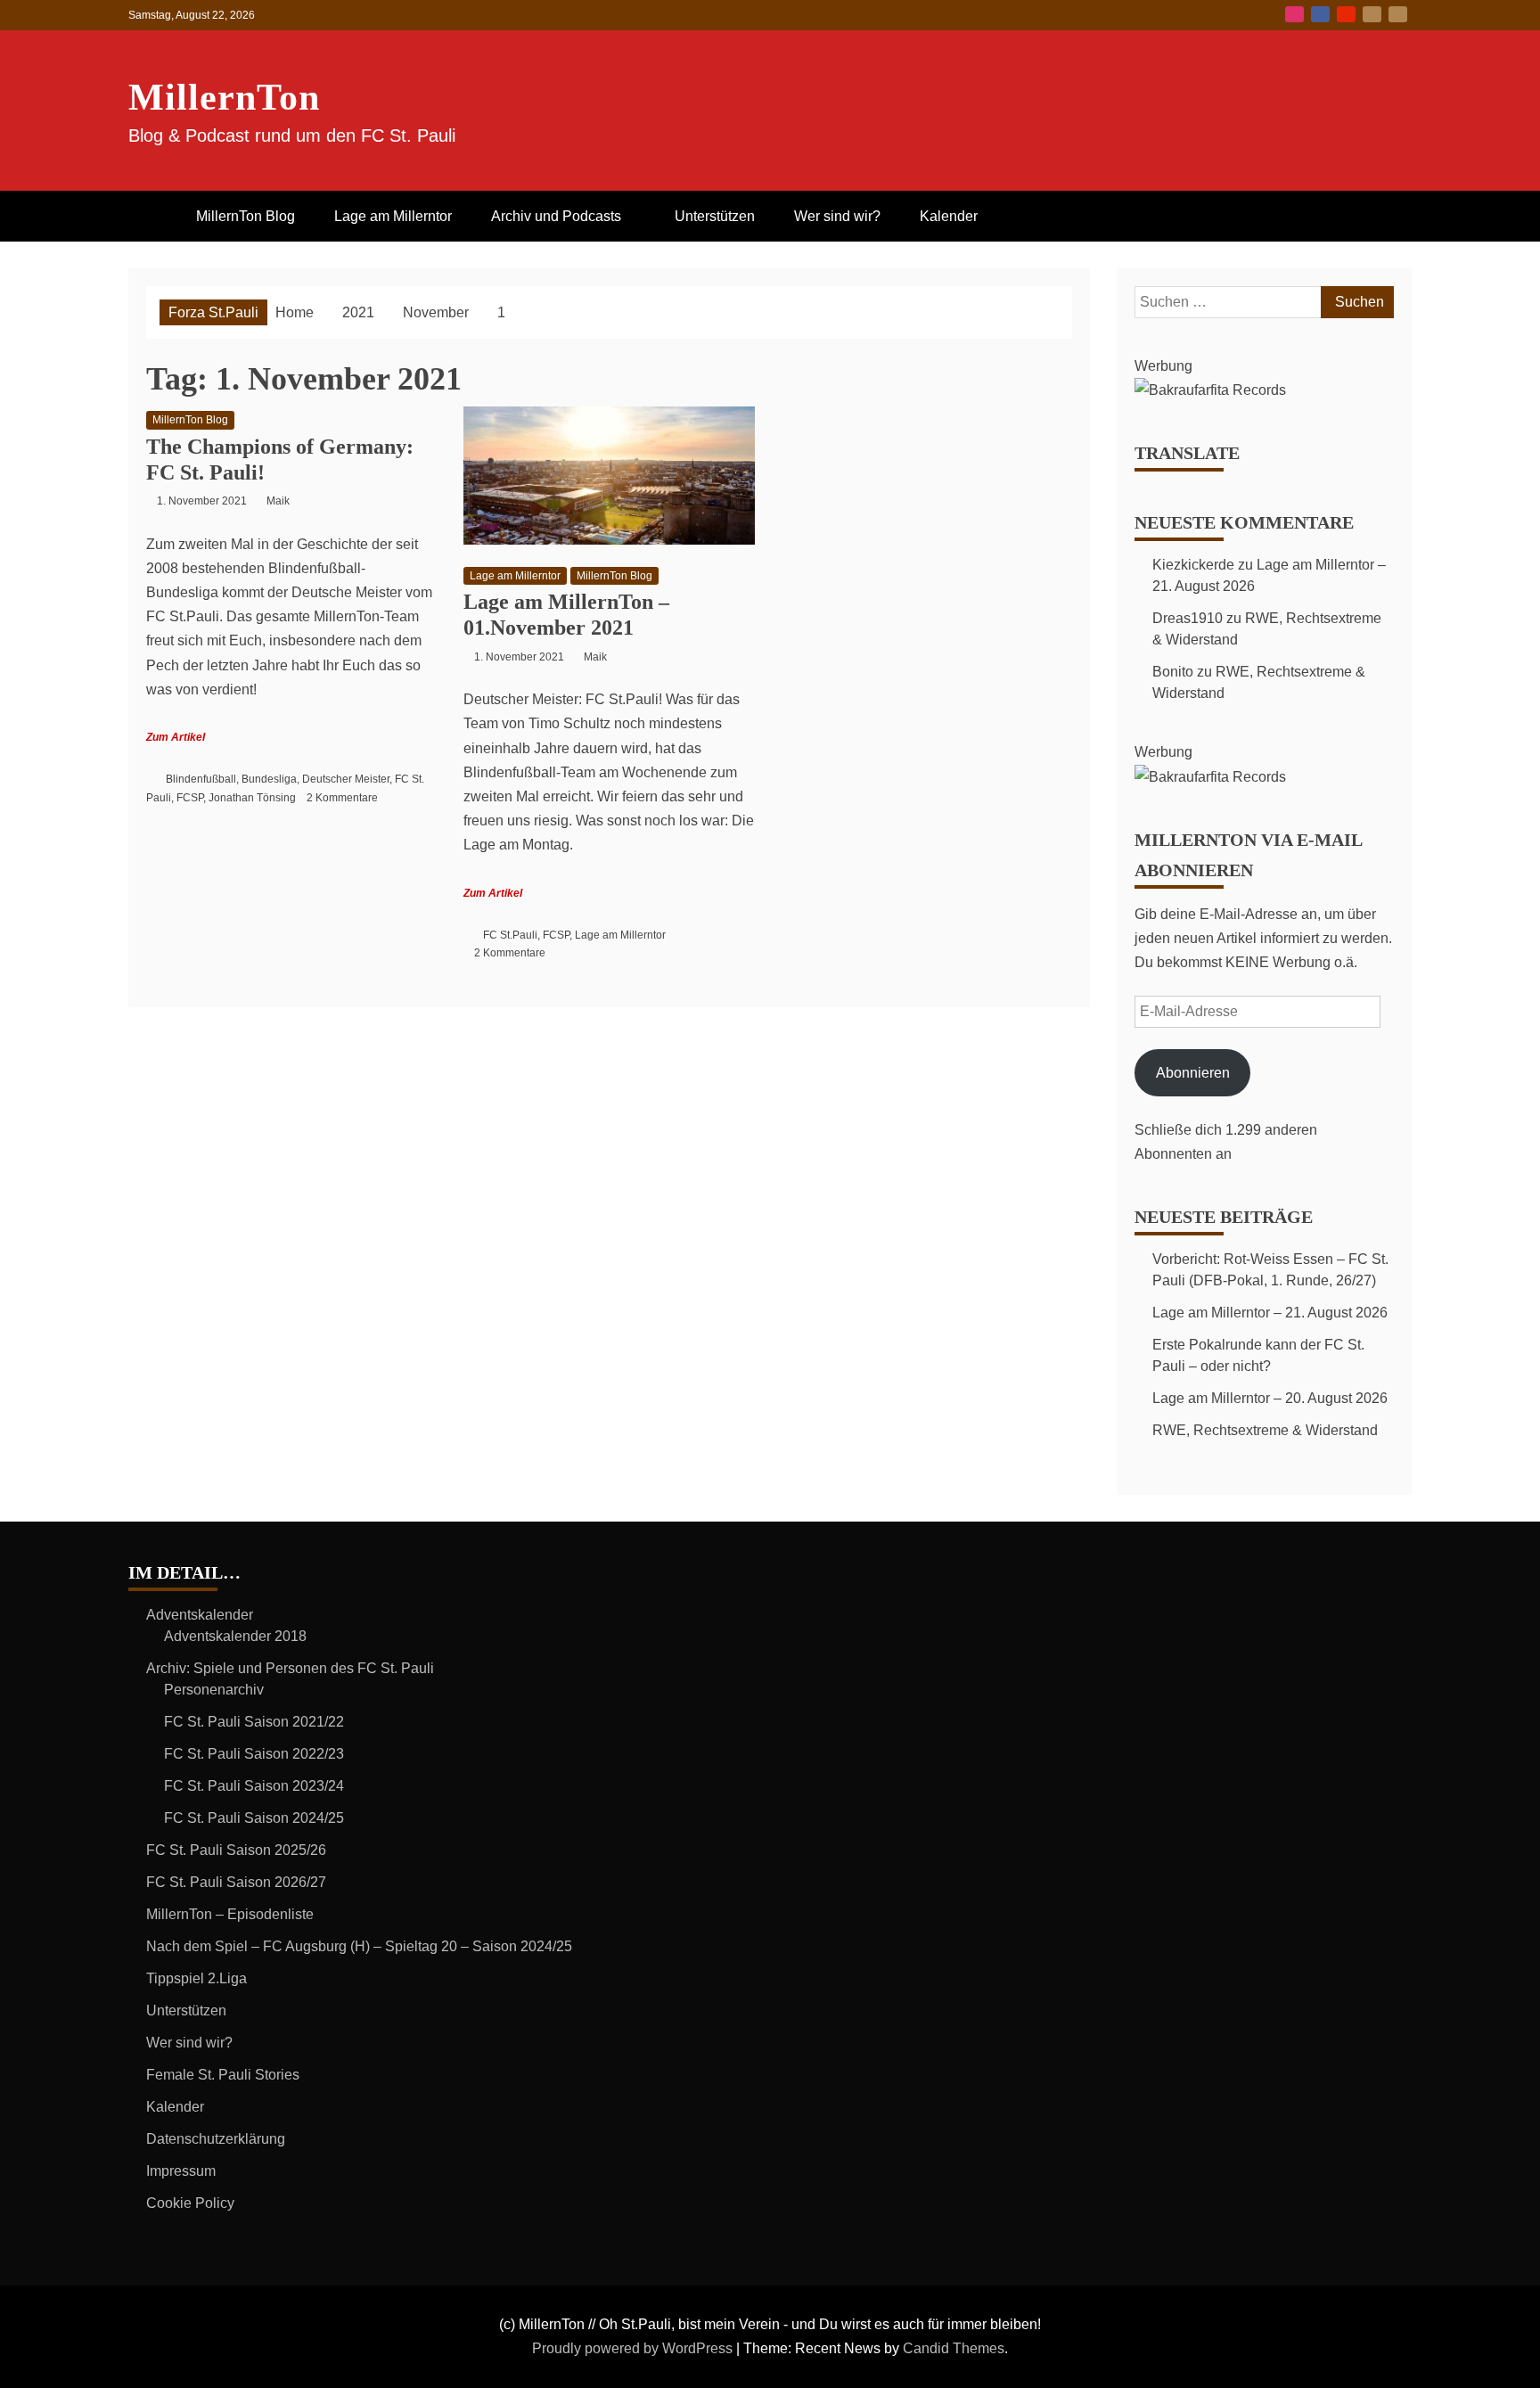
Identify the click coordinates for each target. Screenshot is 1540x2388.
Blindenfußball (201, 779)
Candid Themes (954, 2348)
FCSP (190, 798)
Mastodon (1398, 14)
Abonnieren (1193, 1073)
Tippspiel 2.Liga (197, 1978)
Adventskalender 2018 (235, 1636)
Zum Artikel (176, 737)
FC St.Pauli (510, 935)
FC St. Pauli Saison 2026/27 (236, 1882)
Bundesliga (269, 779)
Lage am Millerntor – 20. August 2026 (1270, 1398)
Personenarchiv (214, 1690)
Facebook (1320, 14)
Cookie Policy (190, 2203)
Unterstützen (715, 216)
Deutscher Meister (346, 779)
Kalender (949, 216)
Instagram (1294, 14)
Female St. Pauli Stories (223, 2075)
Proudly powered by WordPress (634, 2348)
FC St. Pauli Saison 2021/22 (254, 1722)
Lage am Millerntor (393, 216)
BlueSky (1372, 14)
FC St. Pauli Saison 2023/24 (254, 1786)
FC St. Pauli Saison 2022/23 (254, 1754)
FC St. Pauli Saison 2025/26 (236, 1850)
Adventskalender (200, 1615)
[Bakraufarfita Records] (1210, 390)
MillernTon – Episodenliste (230, 1914)
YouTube (1346, 14)
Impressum (181, 2171)
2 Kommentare (342, 798)
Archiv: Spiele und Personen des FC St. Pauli (290, 1668)
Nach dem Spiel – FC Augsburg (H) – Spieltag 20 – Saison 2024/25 (359, 1946)
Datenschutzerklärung (216, 2139)
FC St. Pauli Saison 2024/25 (254, 1818)
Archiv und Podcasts (556, 216)
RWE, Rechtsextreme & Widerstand (1265, 1430)
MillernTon (224, 97)
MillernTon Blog (246, 216)
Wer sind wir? (837, 216)
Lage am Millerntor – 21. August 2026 (1270, 1313)
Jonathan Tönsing (252, 798)
